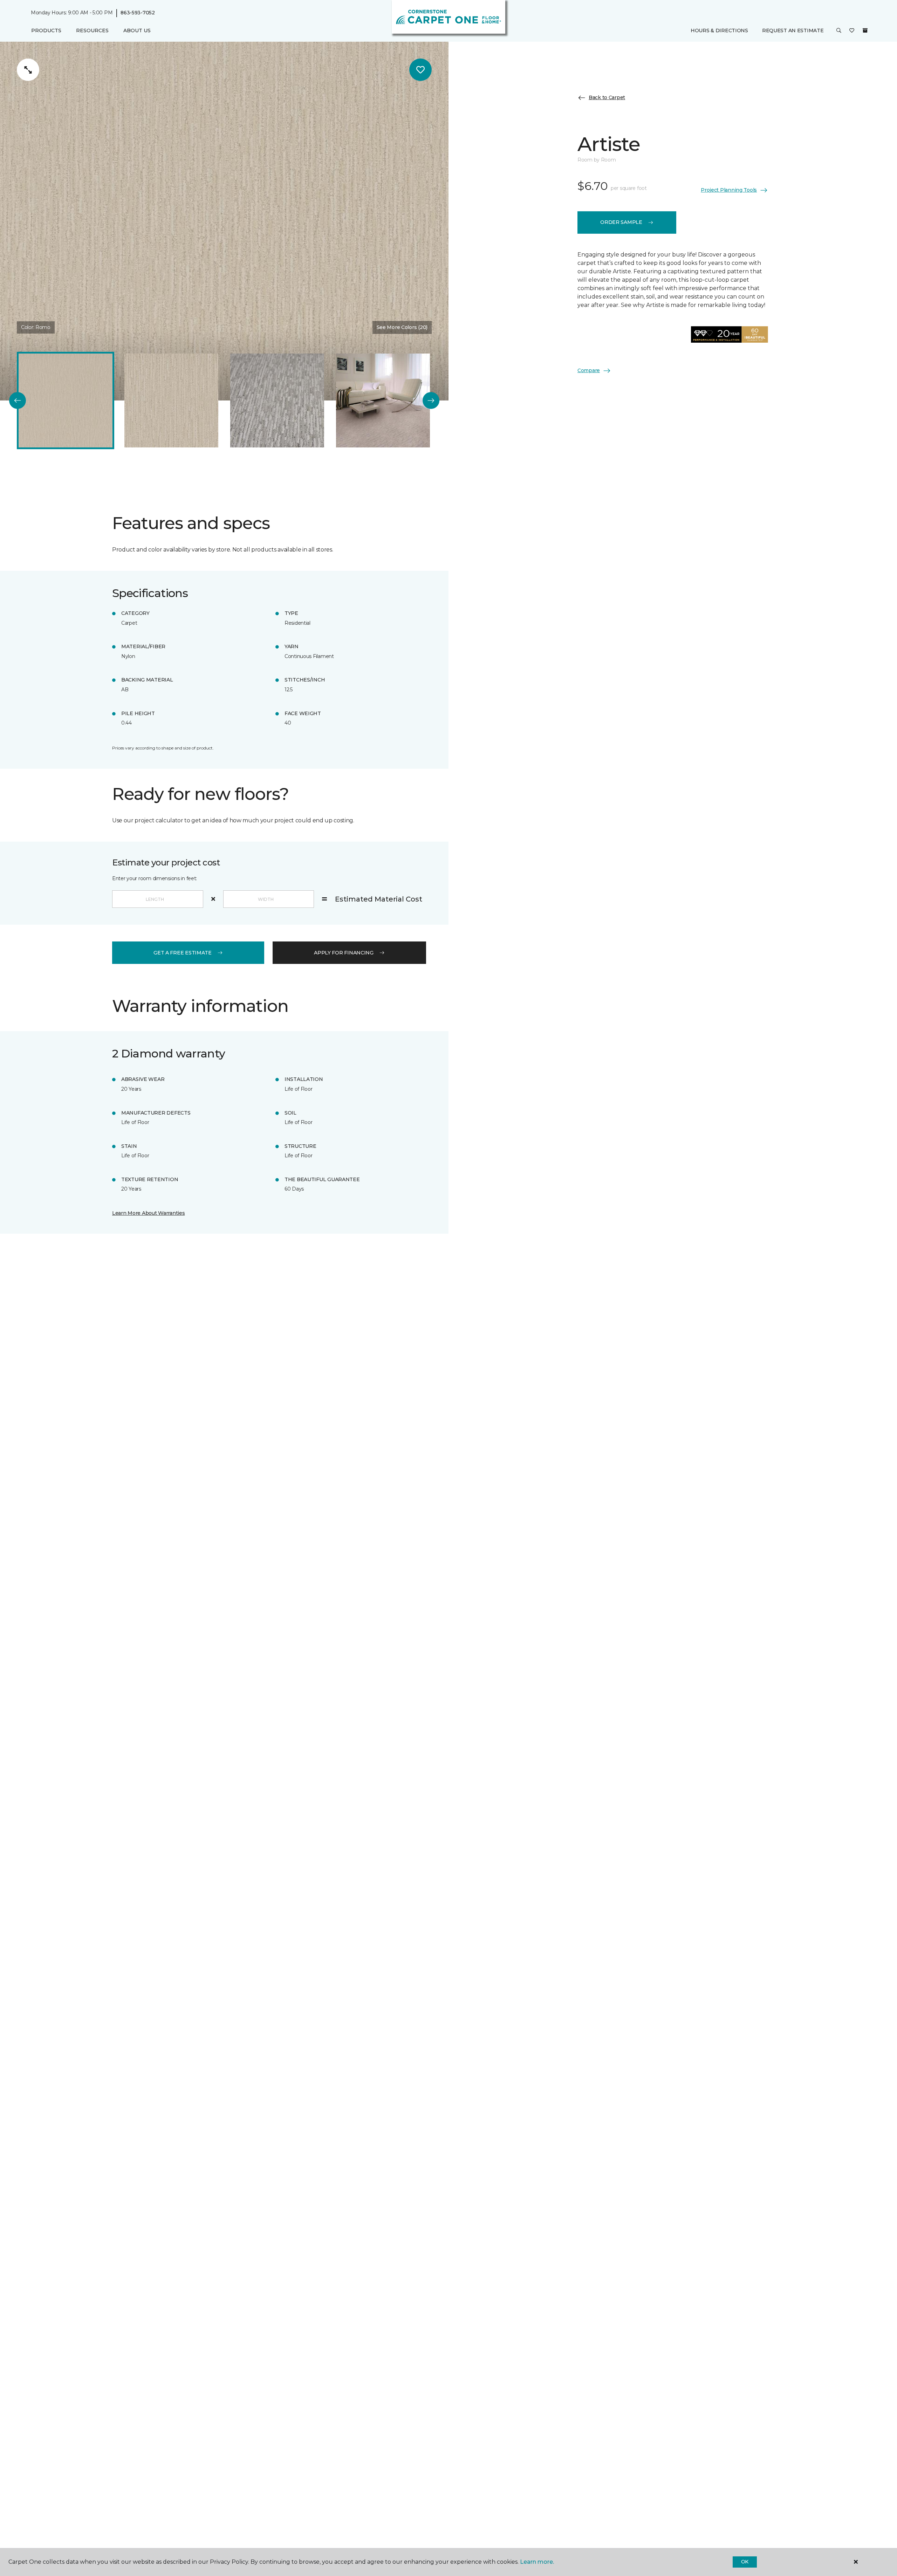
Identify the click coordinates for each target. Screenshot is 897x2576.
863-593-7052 (138, 13)
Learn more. (537, 2562)
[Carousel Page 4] (383, 400)
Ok (745, 2562)
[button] (839, 31)
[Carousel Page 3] (277, 400)
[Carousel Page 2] (171, 400)
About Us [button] (137, 30)
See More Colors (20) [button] (402, 327)
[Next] (431, 400)
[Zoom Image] (28, 70)
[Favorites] (852, 31)
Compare (589, 370)
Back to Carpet (607, 97)
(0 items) (865, 30)
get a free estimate (183, 953)
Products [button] (46, 30)
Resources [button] (92, 30)
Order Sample (621, 222)
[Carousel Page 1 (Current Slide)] (66, 400)
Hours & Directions (719, 30)
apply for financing (344, 953)
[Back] (18, 400)
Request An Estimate (793, 30)
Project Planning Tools (729, 190)
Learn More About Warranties (148, 1213)
